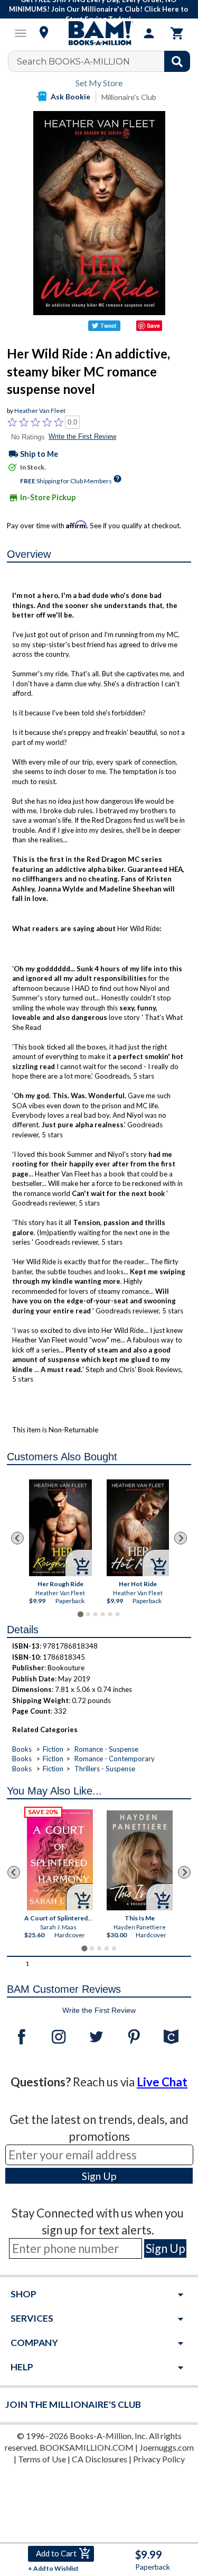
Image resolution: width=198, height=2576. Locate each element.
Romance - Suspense (106, 1749)
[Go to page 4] (102, 1614)
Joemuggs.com (167, 2447)
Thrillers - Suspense (105, 1769)
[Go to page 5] (110, 1614)
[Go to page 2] (88, 1614)
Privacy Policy (159, 2459)
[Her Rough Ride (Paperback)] (60, 1528)
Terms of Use (42, 2459)
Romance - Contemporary (115, 1759)
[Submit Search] (177, 61)
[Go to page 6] (117, 1614)
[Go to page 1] (81, 1614)
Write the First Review (82, 436)
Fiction (53, 1749)
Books (22, 1749)
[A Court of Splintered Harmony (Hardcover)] (60, 1860)
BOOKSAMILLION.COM (87, 2447)
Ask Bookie (70, 96)
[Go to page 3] (95, 1614)
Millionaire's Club (129, 97)
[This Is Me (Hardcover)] (140, 1860)
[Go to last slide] (17, 1538)
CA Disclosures (100, 2459)
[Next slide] (181, 1538)
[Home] (99, 33)
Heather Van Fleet (40, 411)
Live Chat (162, 2082)
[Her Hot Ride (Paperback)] (138, 1528)
